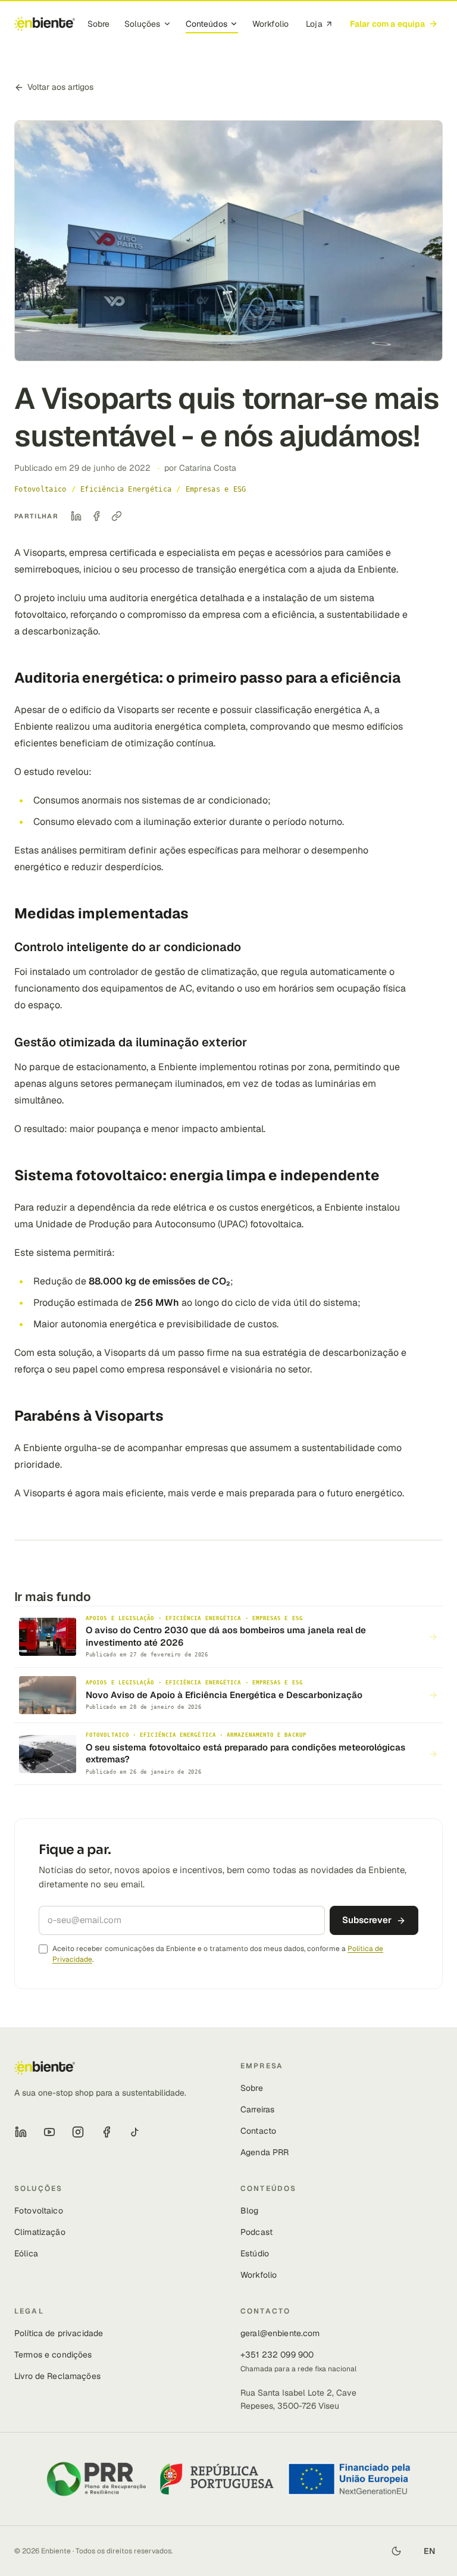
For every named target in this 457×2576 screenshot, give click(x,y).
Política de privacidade (59, 2333)
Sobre (99, 24)
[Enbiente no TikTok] (135, 2132)
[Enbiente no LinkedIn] (21, 2132)
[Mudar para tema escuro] (396, 2551)
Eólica (26, 2253)
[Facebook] (96, 516)
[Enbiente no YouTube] (49, 2132)
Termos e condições (53, 2355)
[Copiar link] (117, 516)
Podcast (256, 2232)
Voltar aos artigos (60, 87)
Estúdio (255, 2253)
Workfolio (270, 24)
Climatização (40, 2232)
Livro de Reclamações (57, 2376)
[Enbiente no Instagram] (78, 2132)
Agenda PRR (265, 2152)
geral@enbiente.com (280, 2333)
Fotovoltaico (39, 2211)
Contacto (258, 2131)
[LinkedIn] (76, 516)
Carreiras (257, 2109)
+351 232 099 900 (277, 2355)
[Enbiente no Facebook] (107, 2132)
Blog (250, 2211)
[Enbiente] (45, 24)
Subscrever (367, 1920)
